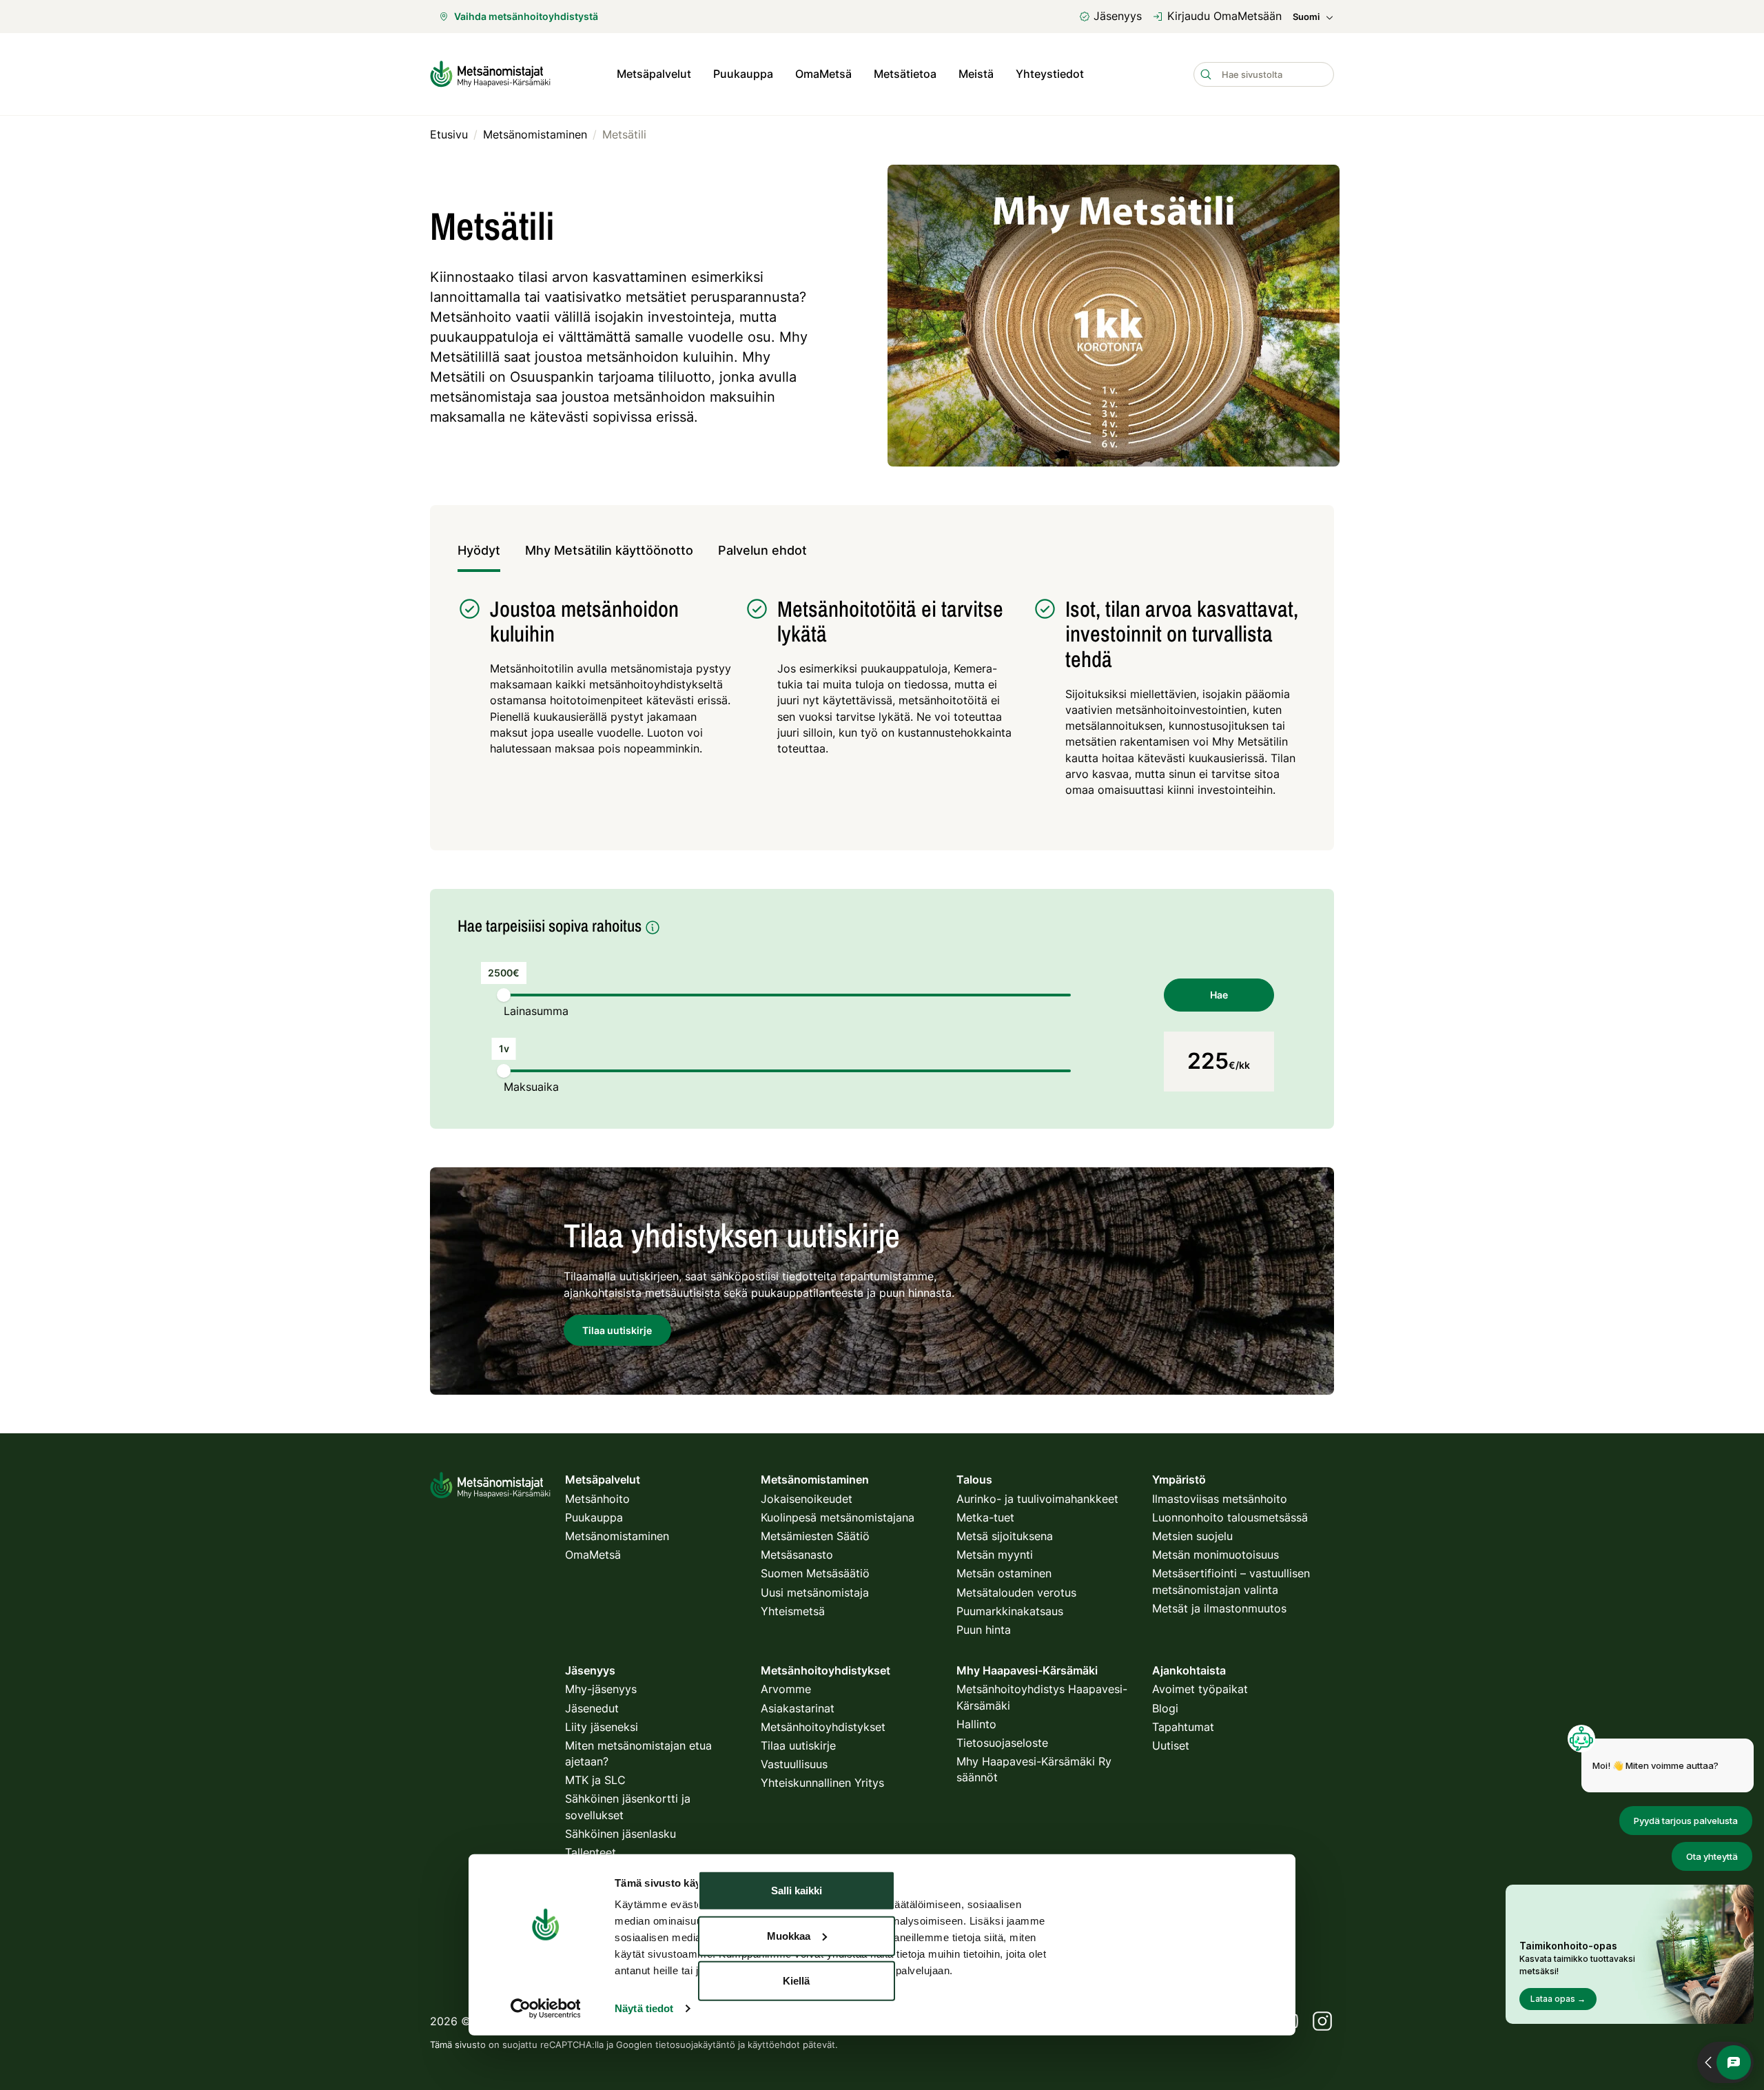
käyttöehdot (774, 2045)
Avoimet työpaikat (1200, 1689)
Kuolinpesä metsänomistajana (838, 1517)
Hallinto (976, 1724)
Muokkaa (789, 1935)
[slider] (504, 995)
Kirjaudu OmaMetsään (1224, 16)
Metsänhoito (597, 1499)
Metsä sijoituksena (1005, 1536)
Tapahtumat (1183, 1727)
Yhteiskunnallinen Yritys (822, 1783)
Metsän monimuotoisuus (1216, 1555)
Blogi (1165, 1708)
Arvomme (786, 1689)
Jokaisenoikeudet (807, 1499)
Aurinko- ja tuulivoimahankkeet (1037, 1499)
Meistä (976, 74)
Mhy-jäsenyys (601, 1689)
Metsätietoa (905, 74)
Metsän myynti (995, 1555)
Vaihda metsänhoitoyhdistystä (526, 16)
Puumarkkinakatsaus (1010, 1611)
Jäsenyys (1118, 16)
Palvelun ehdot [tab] (762, 550)
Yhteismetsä (793, 1611)
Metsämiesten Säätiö (815, 1536)
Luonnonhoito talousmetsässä (1230, 1517)
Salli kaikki (797, 1891)
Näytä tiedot (644, 2008)
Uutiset (1171, 1745)
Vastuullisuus (794, 1764)
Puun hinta (984, 1630)
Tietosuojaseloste (1002, 1743)
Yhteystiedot (1050, 74)
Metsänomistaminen (617, 1536)
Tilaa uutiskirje (798, 1745)
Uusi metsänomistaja (815, 1592)
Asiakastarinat (798, 1708)
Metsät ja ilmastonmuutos (1219, 1608)
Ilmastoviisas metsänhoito (1220, 1499)
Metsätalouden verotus (1016, 1592)
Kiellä (796, 1981)
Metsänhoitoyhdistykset (823, 1727)
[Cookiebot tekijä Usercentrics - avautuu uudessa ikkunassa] (545, 2009)
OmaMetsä (823, 74)
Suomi (1306, 17)
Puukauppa (743, 74)
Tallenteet (591, 1852)
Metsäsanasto (797, 1555)
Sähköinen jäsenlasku (621, 1834)
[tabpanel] (882, 705)
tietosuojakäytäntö (695, 2045)
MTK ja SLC (595, 1780)
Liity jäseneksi (602, 1727)
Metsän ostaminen (1004, 1573)
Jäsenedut (592, 1708)
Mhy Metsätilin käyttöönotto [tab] (609, 550)
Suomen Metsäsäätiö (815, 1573)
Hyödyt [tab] (479, 550)
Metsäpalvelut (654, 74)
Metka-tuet (985, 1517)
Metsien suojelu (1192, 1536)
